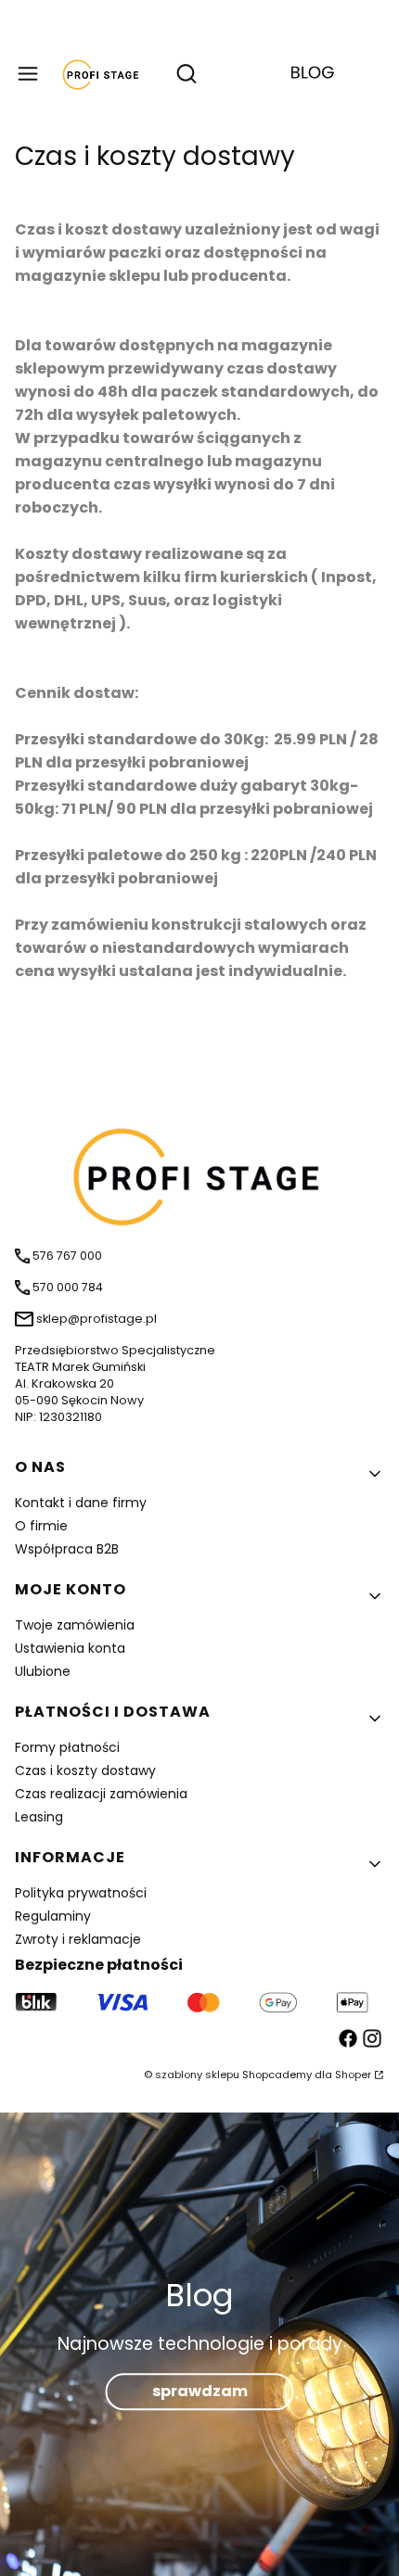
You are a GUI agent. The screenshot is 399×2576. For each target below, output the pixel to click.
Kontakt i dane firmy (81, 1503)
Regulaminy (53, 1916)
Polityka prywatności (81, 1893)
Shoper (353, 2075)
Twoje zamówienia (75, 1625)
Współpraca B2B (67, 1549)
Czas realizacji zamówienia (101, 1794)
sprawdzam (200, 2391)
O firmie (41, 1526)
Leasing (39, 1817)
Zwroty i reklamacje (78, 1939)
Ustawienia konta (70, 1648)
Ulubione (43, 1671)
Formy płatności (67, 1747)
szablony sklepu (197, 2075)
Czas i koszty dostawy (85, 1770)
